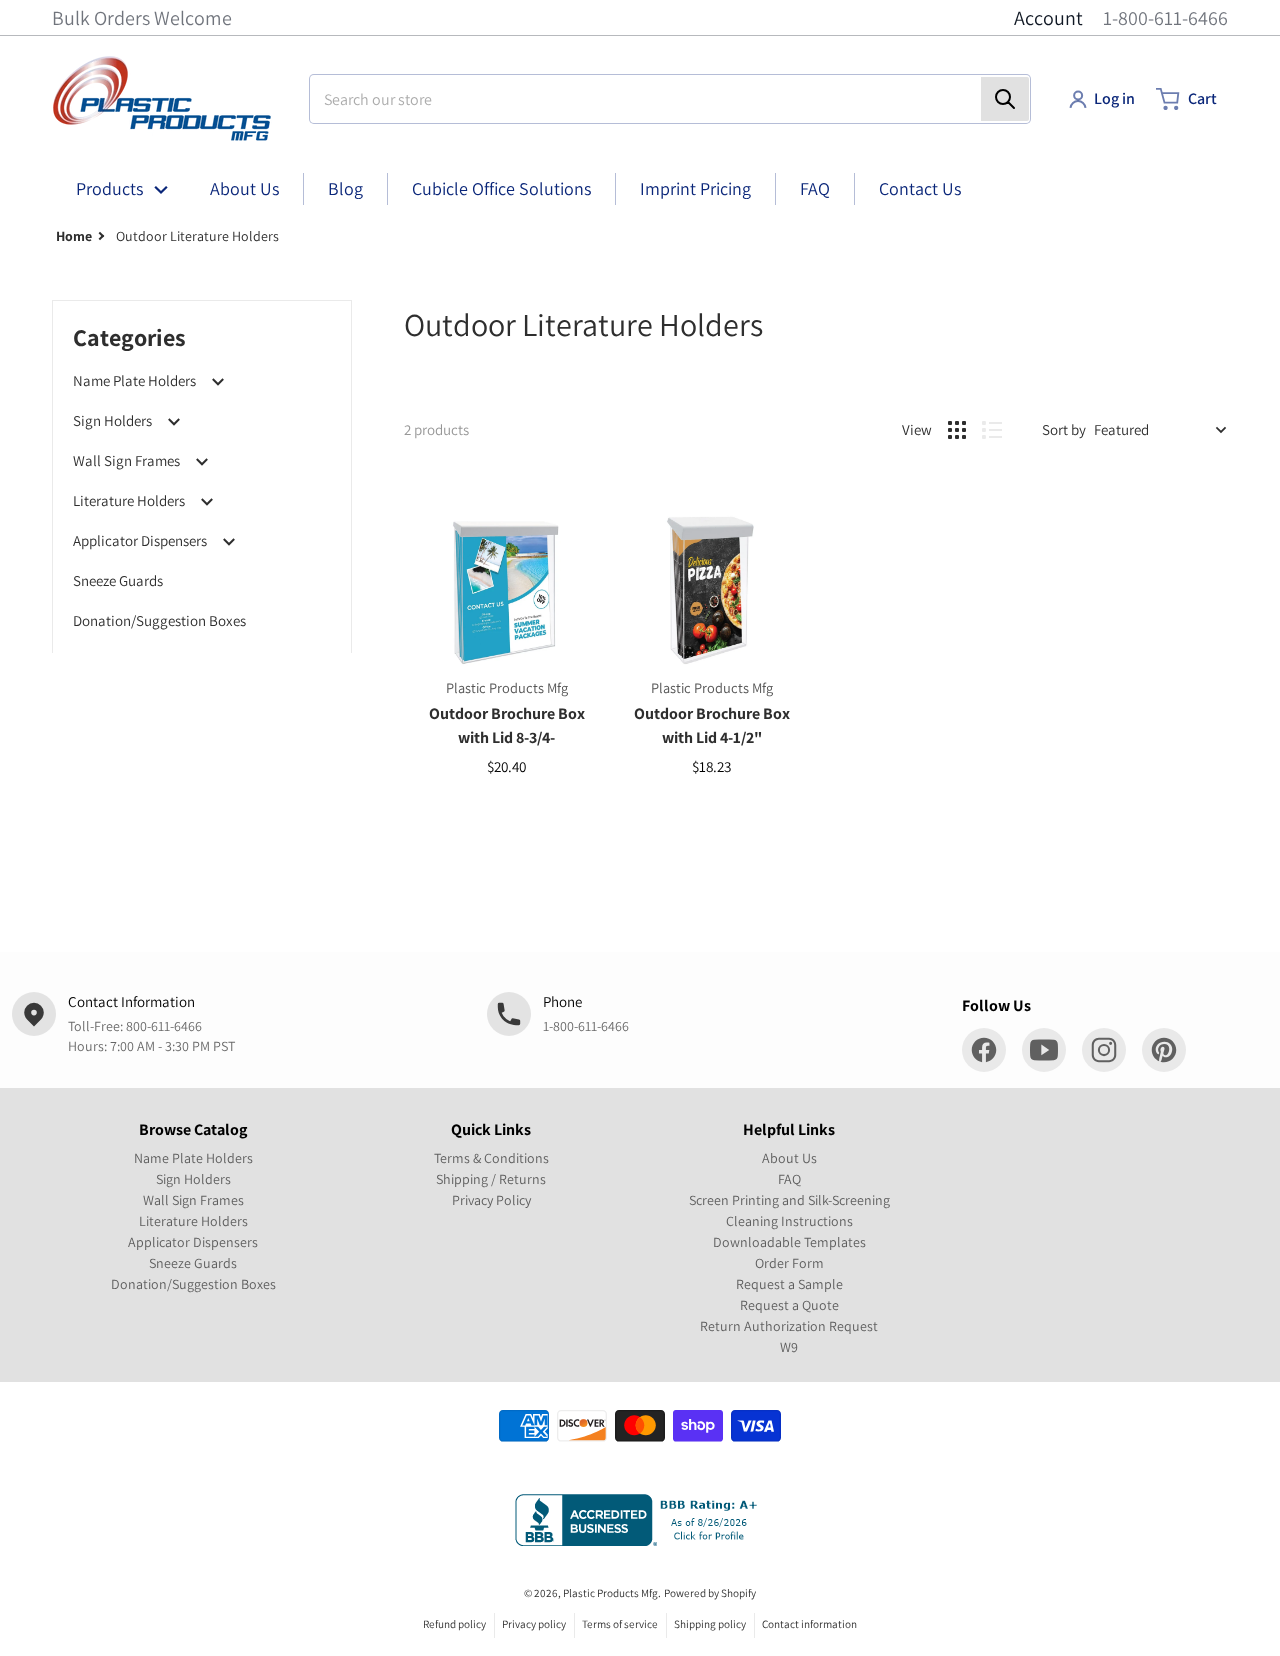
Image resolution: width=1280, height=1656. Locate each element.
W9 (789, 1347)
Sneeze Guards (118, 580)
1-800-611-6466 (1165, 18)
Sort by (1064, 429)
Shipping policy (710, 1624)
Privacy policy (534, 1624)
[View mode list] (992, 430)
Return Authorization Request (789, 1326)
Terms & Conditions (491, 1158)
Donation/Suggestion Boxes (159, 620)
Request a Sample (789, 1284)
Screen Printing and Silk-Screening (789, 1200)
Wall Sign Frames (126, 460)
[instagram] (1104, 1050)
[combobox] (670, 99)
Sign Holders (112, 420)
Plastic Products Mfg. (612, 1593)
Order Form (789, 1263)
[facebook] (984, 1050)
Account (1048, 18)
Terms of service (620, 1624)
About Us (789, 1158)
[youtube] (1044, 1050)
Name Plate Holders (134, 380)
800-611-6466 (164, 1026)
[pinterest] (1164, 1050)
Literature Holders (129, 500)
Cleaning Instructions (789, 1221)
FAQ (789, 1179)
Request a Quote (789, 1305)
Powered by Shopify (710, 1593)
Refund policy (454, 1624)
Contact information (809, 1624)
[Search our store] (1005, 99)
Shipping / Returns (491, 1179)
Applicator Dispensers (140, 540)
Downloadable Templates (789, 1242)
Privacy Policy (491, 1200)
